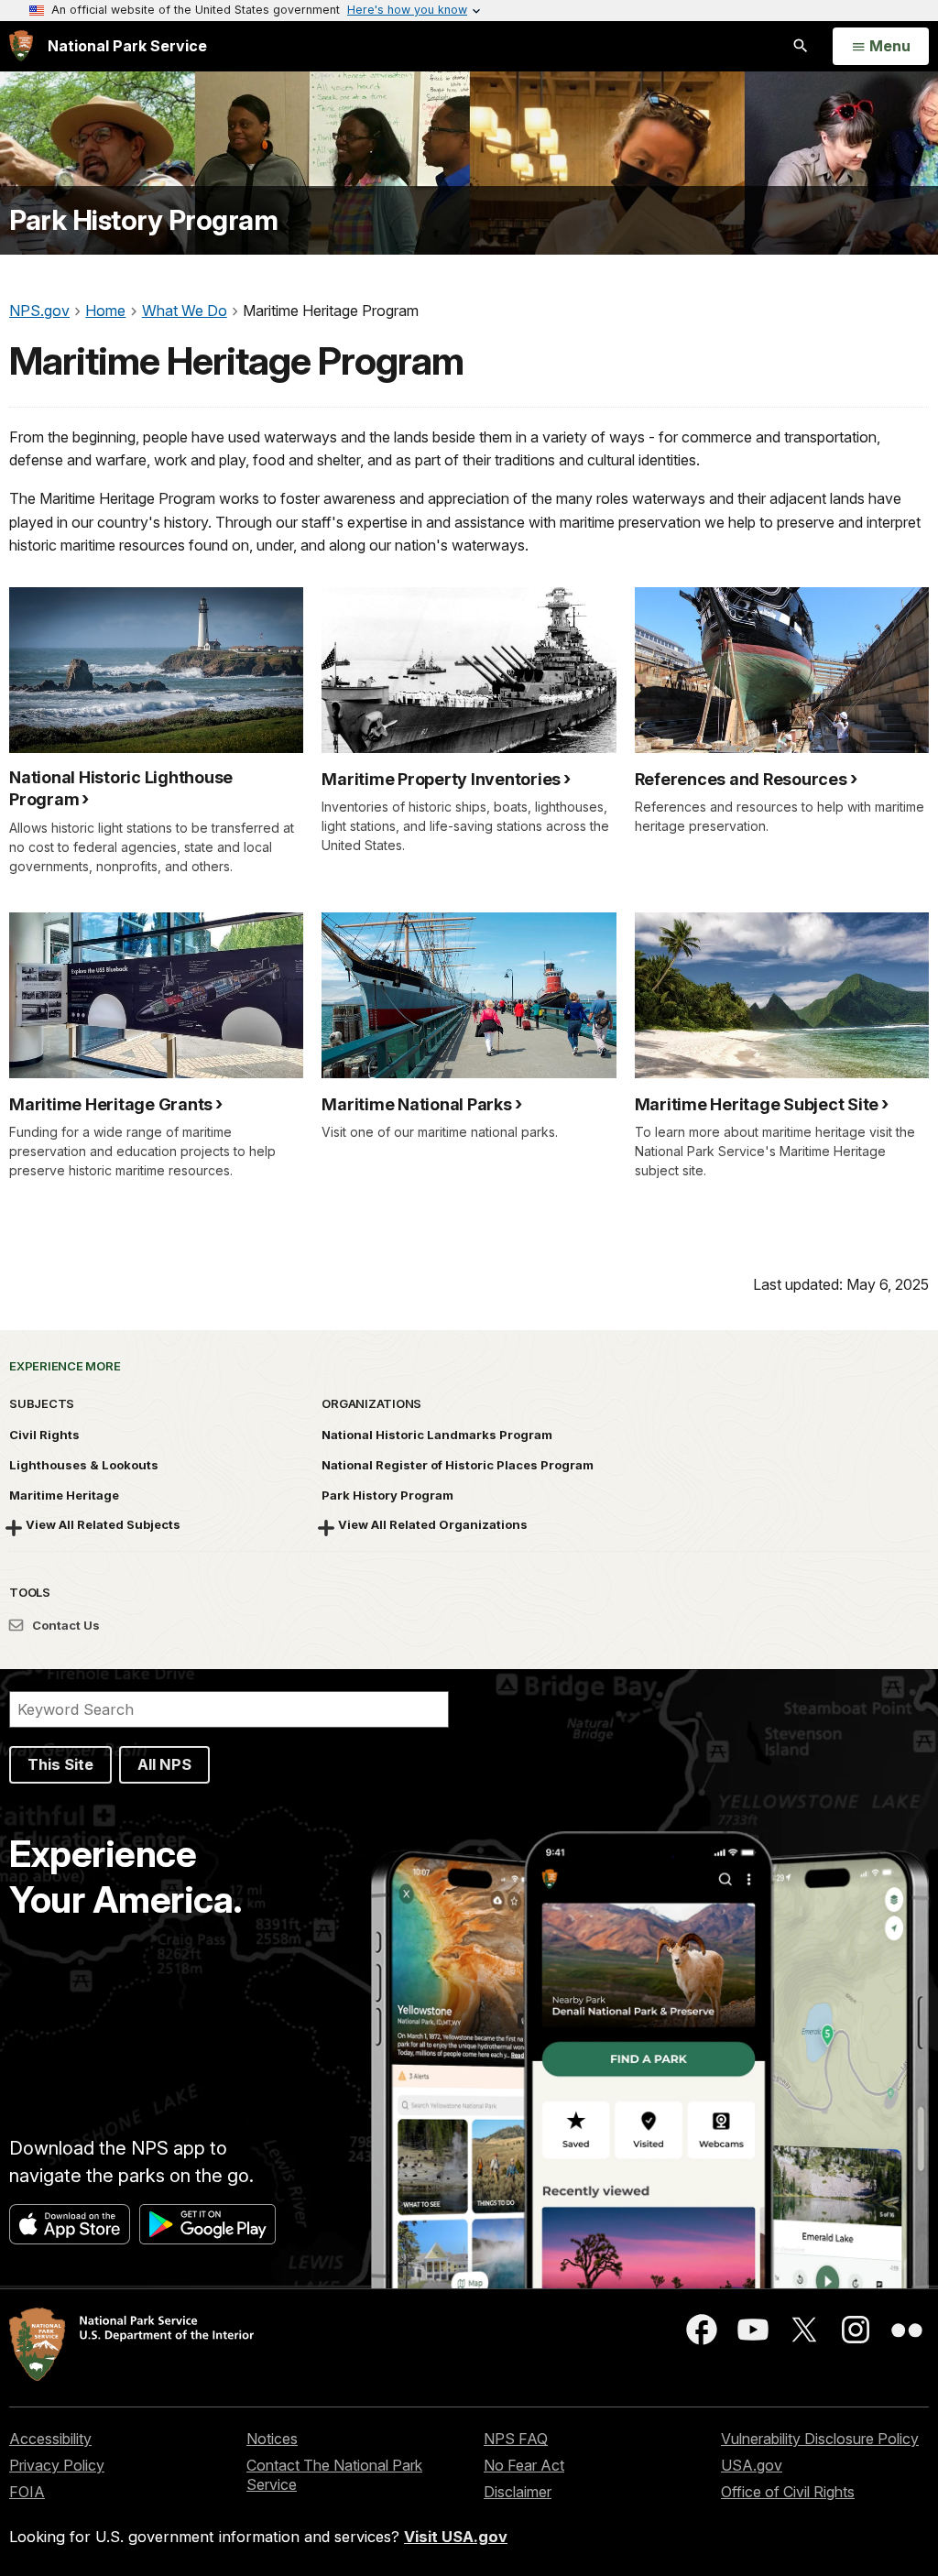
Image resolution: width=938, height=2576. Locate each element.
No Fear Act (524, 2465)
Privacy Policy (57, 2465)
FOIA (27, 2492)
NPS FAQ (516, 2439)
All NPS (164, 1764)
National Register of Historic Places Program (458, 1465)
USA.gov (752, 2465)
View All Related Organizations (433, 1524)
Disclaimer (518, 2492)
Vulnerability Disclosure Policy (820, 2439)
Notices (272, 2439)
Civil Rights (44, 1435)
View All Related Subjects (103, 1524)
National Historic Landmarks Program (437, 1435)
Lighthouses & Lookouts (84, 1465)
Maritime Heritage (64, 1495)
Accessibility (50, 2439)
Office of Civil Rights (788, 2492)
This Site (60, 1764)
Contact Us (65, 1625)
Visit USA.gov (456, 2537)
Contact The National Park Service (334, 2475)
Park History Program (143, 220)
